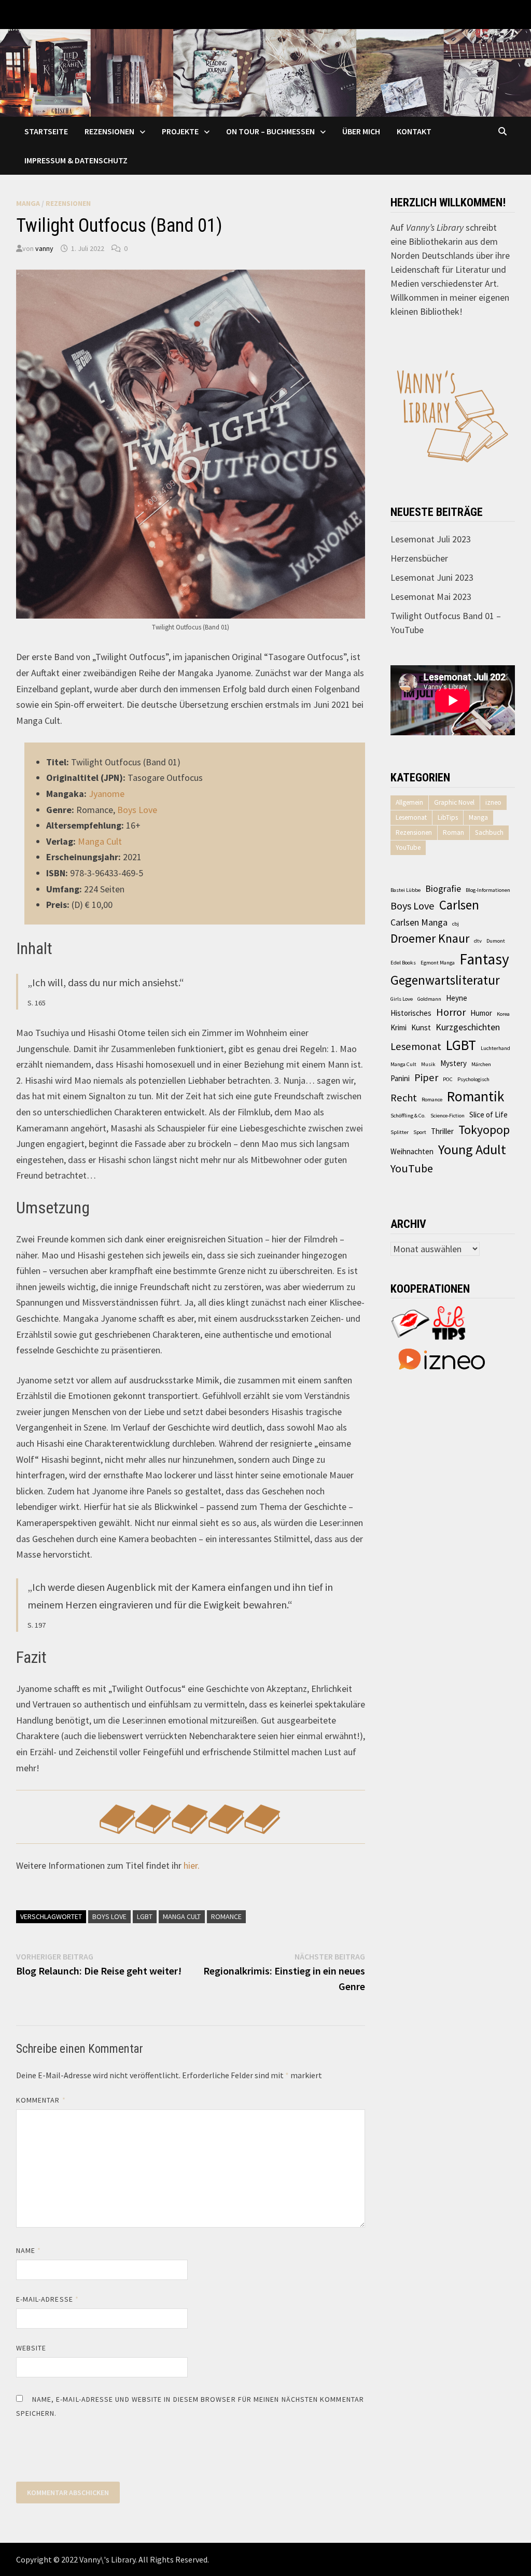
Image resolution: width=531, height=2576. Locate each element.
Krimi (399, 1027)
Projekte (180, 131)
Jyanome (107, 794)
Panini (400, 1078)
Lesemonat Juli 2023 (431, 539)
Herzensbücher (419, 558)
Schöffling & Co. (408, 1116)
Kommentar (41, 2100)
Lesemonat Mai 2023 (431, 597)
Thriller (442, 1131)
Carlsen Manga (419, 922)
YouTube (408, 848)
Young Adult (472, 1149)
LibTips (448, 817)
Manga (28, 203)
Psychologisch (473, 1079)
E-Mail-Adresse (47, 2299)
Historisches (411, 1013)
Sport (420, 1132)
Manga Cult (100, 841)
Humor (481, 1013)
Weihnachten (412, 1151)
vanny (44, 248)
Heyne (457, 998)
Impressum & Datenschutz (76, 160)
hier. (192, 1865)
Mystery (453, 1063)
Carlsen (459, 905)
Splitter (400, 1132)
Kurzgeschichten (468, 1027)
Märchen (481, 1064)
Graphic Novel (454, 802)
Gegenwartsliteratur (445, 980)
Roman (453, 832)
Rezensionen (109, 131)
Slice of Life (488, 1115)
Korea (503, 1014)
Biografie (443, 888)
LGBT (145, 1916)
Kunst (421, 1027)
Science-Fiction (448, 1116)
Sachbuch (489, 832)
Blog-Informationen (488, 890)
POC (448, 1079)
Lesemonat (411, 817)
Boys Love (137, 810)
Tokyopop (484, 1130)
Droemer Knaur (430, 939)
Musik (428, 1064)
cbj (456, 924)
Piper (426, 1077)
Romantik (476, 1096)
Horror (451, 1012)
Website (31, 2348)
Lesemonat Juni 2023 (432, 577)
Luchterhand (495, 1048)
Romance (226, 1916)
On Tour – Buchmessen (270, 131)
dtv (478, 941)
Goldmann (429, 999)
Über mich (361, 131)
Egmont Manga (438, 963)
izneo (493, 802)
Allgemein (409, 802)
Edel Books (403, 963)
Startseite (46, 131)
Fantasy (484, 959)
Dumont (496, 941)
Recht (404, 1098)
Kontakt (414, 131)
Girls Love (402, 999)
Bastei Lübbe (406, 890)
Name (29, 2250)
